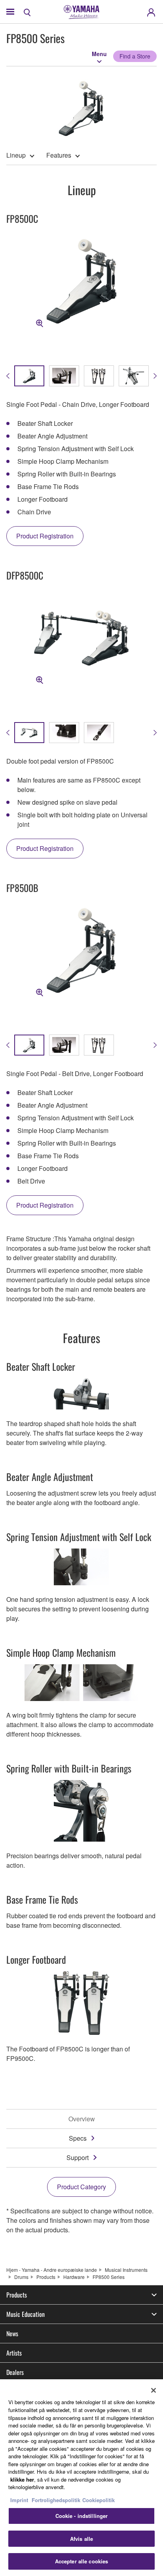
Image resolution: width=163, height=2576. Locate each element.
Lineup (16, 155)
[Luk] (154, 2390)
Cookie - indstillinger (82, 2516)
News (12, 2333)
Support (78, 2157)
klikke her (22, 2479)
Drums (21, 2277)
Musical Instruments (126, 2270)
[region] (81, 2478)
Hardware (74, 2277)
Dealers (15, 2372)
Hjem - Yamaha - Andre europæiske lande (52, 2270)
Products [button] (17, 2295)
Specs (78, 2138)
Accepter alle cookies (82, 2561)
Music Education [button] (26, 2314)
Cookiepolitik (99, 2500)
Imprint (19, 2500)
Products (46, 2277)
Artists (14, 2353)
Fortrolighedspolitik (56, 2500)
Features (59, 155)
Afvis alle (81, 2539)
